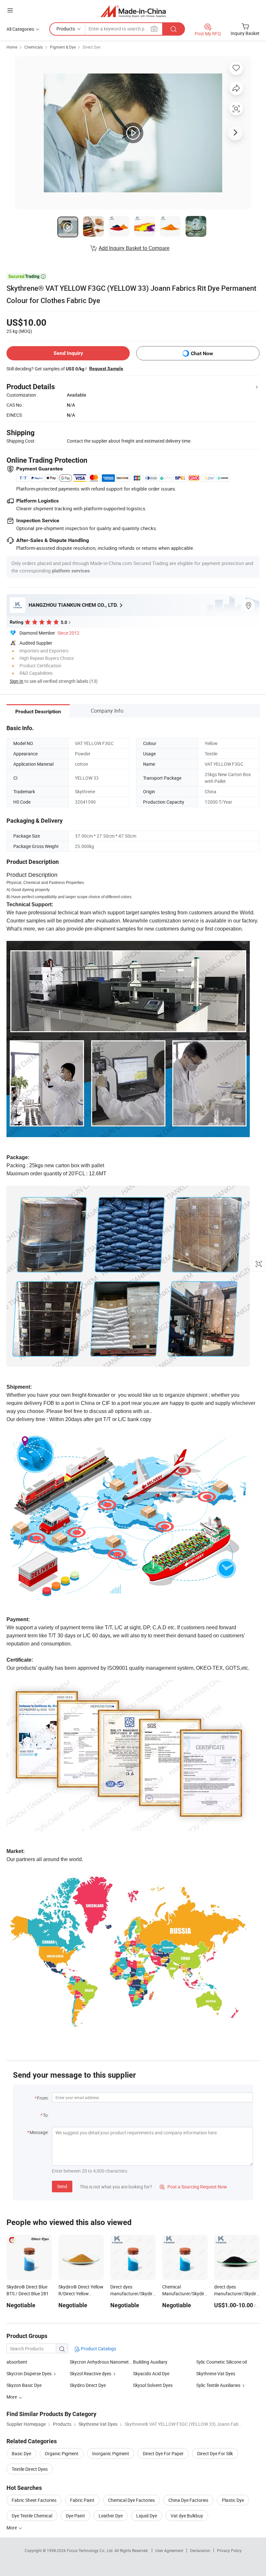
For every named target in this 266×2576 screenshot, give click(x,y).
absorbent (17, 2362)
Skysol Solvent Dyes (153, 2385)
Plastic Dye (233, 2500)
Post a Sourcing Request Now (193, 2187)
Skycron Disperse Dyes (29, 2373)
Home (12, 47)
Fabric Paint (82, 2500)
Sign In (17, 681)
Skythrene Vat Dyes (216, 2373)
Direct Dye (91, 47)
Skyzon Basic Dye (24, 2385)
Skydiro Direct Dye (88, 2385)
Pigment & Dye (63, 47)
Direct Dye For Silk (215, 2453)
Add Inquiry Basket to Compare (134, 248)
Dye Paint (75, 2516)
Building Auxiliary (150, 2362)
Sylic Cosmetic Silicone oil (222, 2362)
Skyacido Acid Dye (151, 2373)
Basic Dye (21, 2453)
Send (62, 2186)
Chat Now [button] (202, 353)
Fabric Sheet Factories (34, 2500)
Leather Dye (111, 2516)
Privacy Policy (229, 2550)
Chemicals (34, 47)
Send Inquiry (68, 353)
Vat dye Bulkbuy (187, 2516)
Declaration (200, 2550)
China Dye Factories (188, 2500)
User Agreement (169, 2550)
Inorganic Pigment (111, 2453)
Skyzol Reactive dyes (91, 2373)
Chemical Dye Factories (131, 2500)
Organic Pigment (62, 2453)
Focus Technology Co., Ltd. (91, 2550)
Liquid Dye (147, 2516)
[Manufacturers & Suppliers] (133, 11)
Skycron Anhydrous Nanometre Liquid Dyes (101, 2362)
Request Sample (106, 368)
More (12, 2528)
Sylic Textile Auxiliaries (218, 2385)
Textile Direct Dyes (30, 2469)
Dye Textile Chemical (32, 2516)
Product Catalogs (98, 2349)
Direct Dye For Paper (163, 2453)
